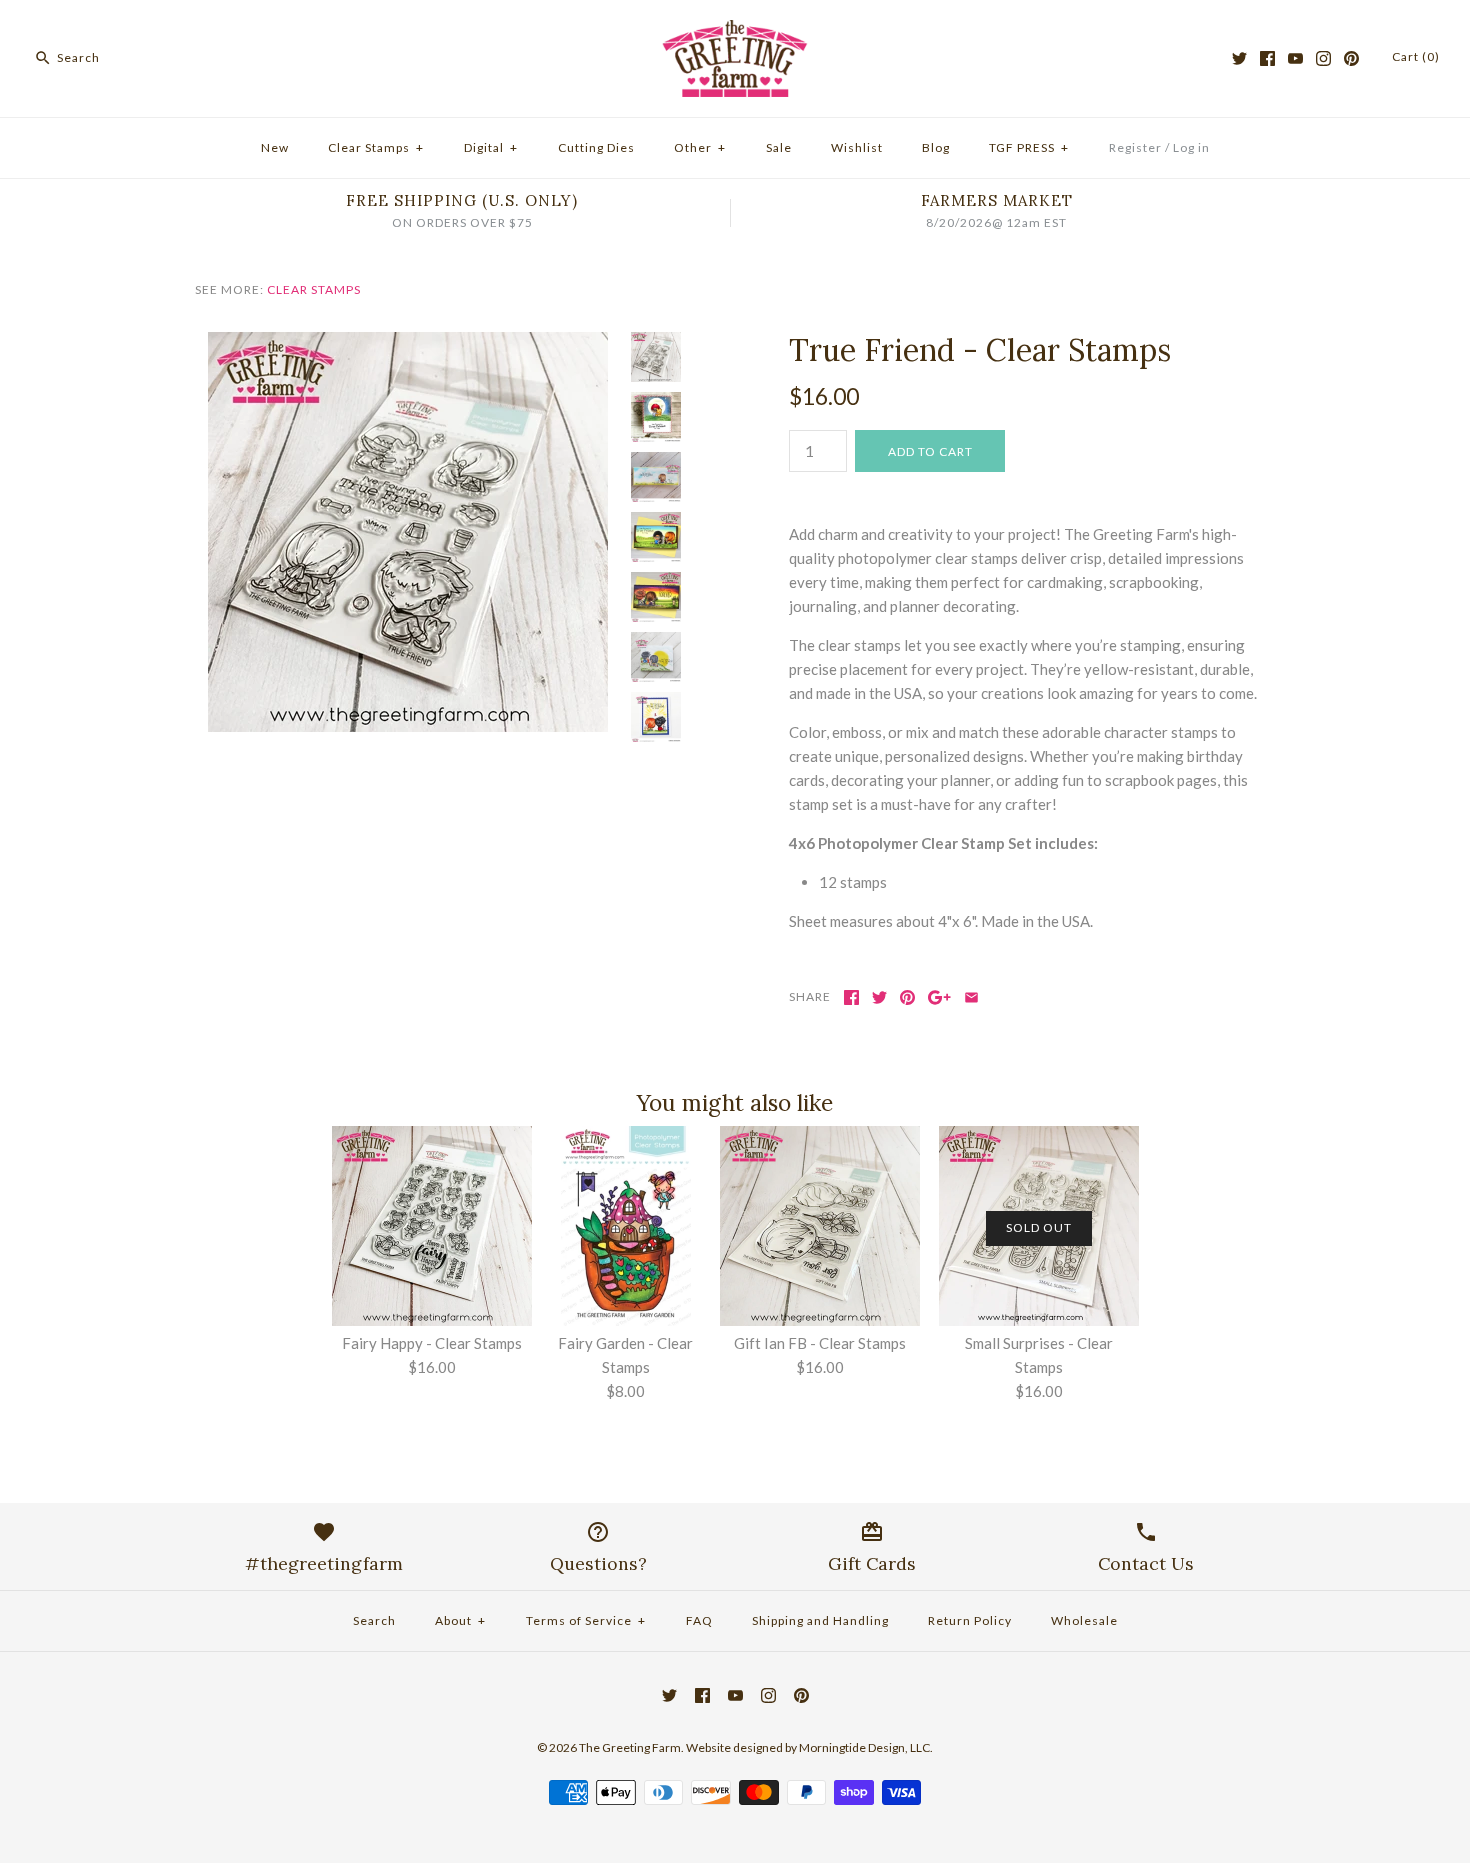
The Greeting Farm (630, 1747)
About (460, 1620)
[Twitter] (1239, 58)
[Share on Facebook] (851, 997)
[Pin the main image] (907, 997)
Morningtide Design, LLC (864, 1747)
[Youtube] (1295, 58)
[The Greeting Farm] (735, 32)
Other (700, 147)
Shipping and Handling (820, 1620)
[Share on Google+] (939, 997)
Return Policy (970, 1620)
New (275, 147)
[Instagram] (1323, 58)
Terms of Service (586, 1620)
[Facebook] (1267, 58)
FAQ (699, 1620)
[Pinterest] (1351, 58)
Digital (491, 147)
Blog (936, 147)
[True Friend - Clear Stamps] (408, 344)
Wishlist (857, 147)
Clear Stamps (376, 147)
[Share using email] (971, 997)
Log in (1191, 147)
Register (1135, 147)
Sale (779, 147)
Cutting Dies (596, 147)
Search (374, 1620)
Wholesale (1084, 1620)
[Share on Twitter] (879, 997)
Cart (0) (1416, 56)
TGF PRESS (1029, 147)
